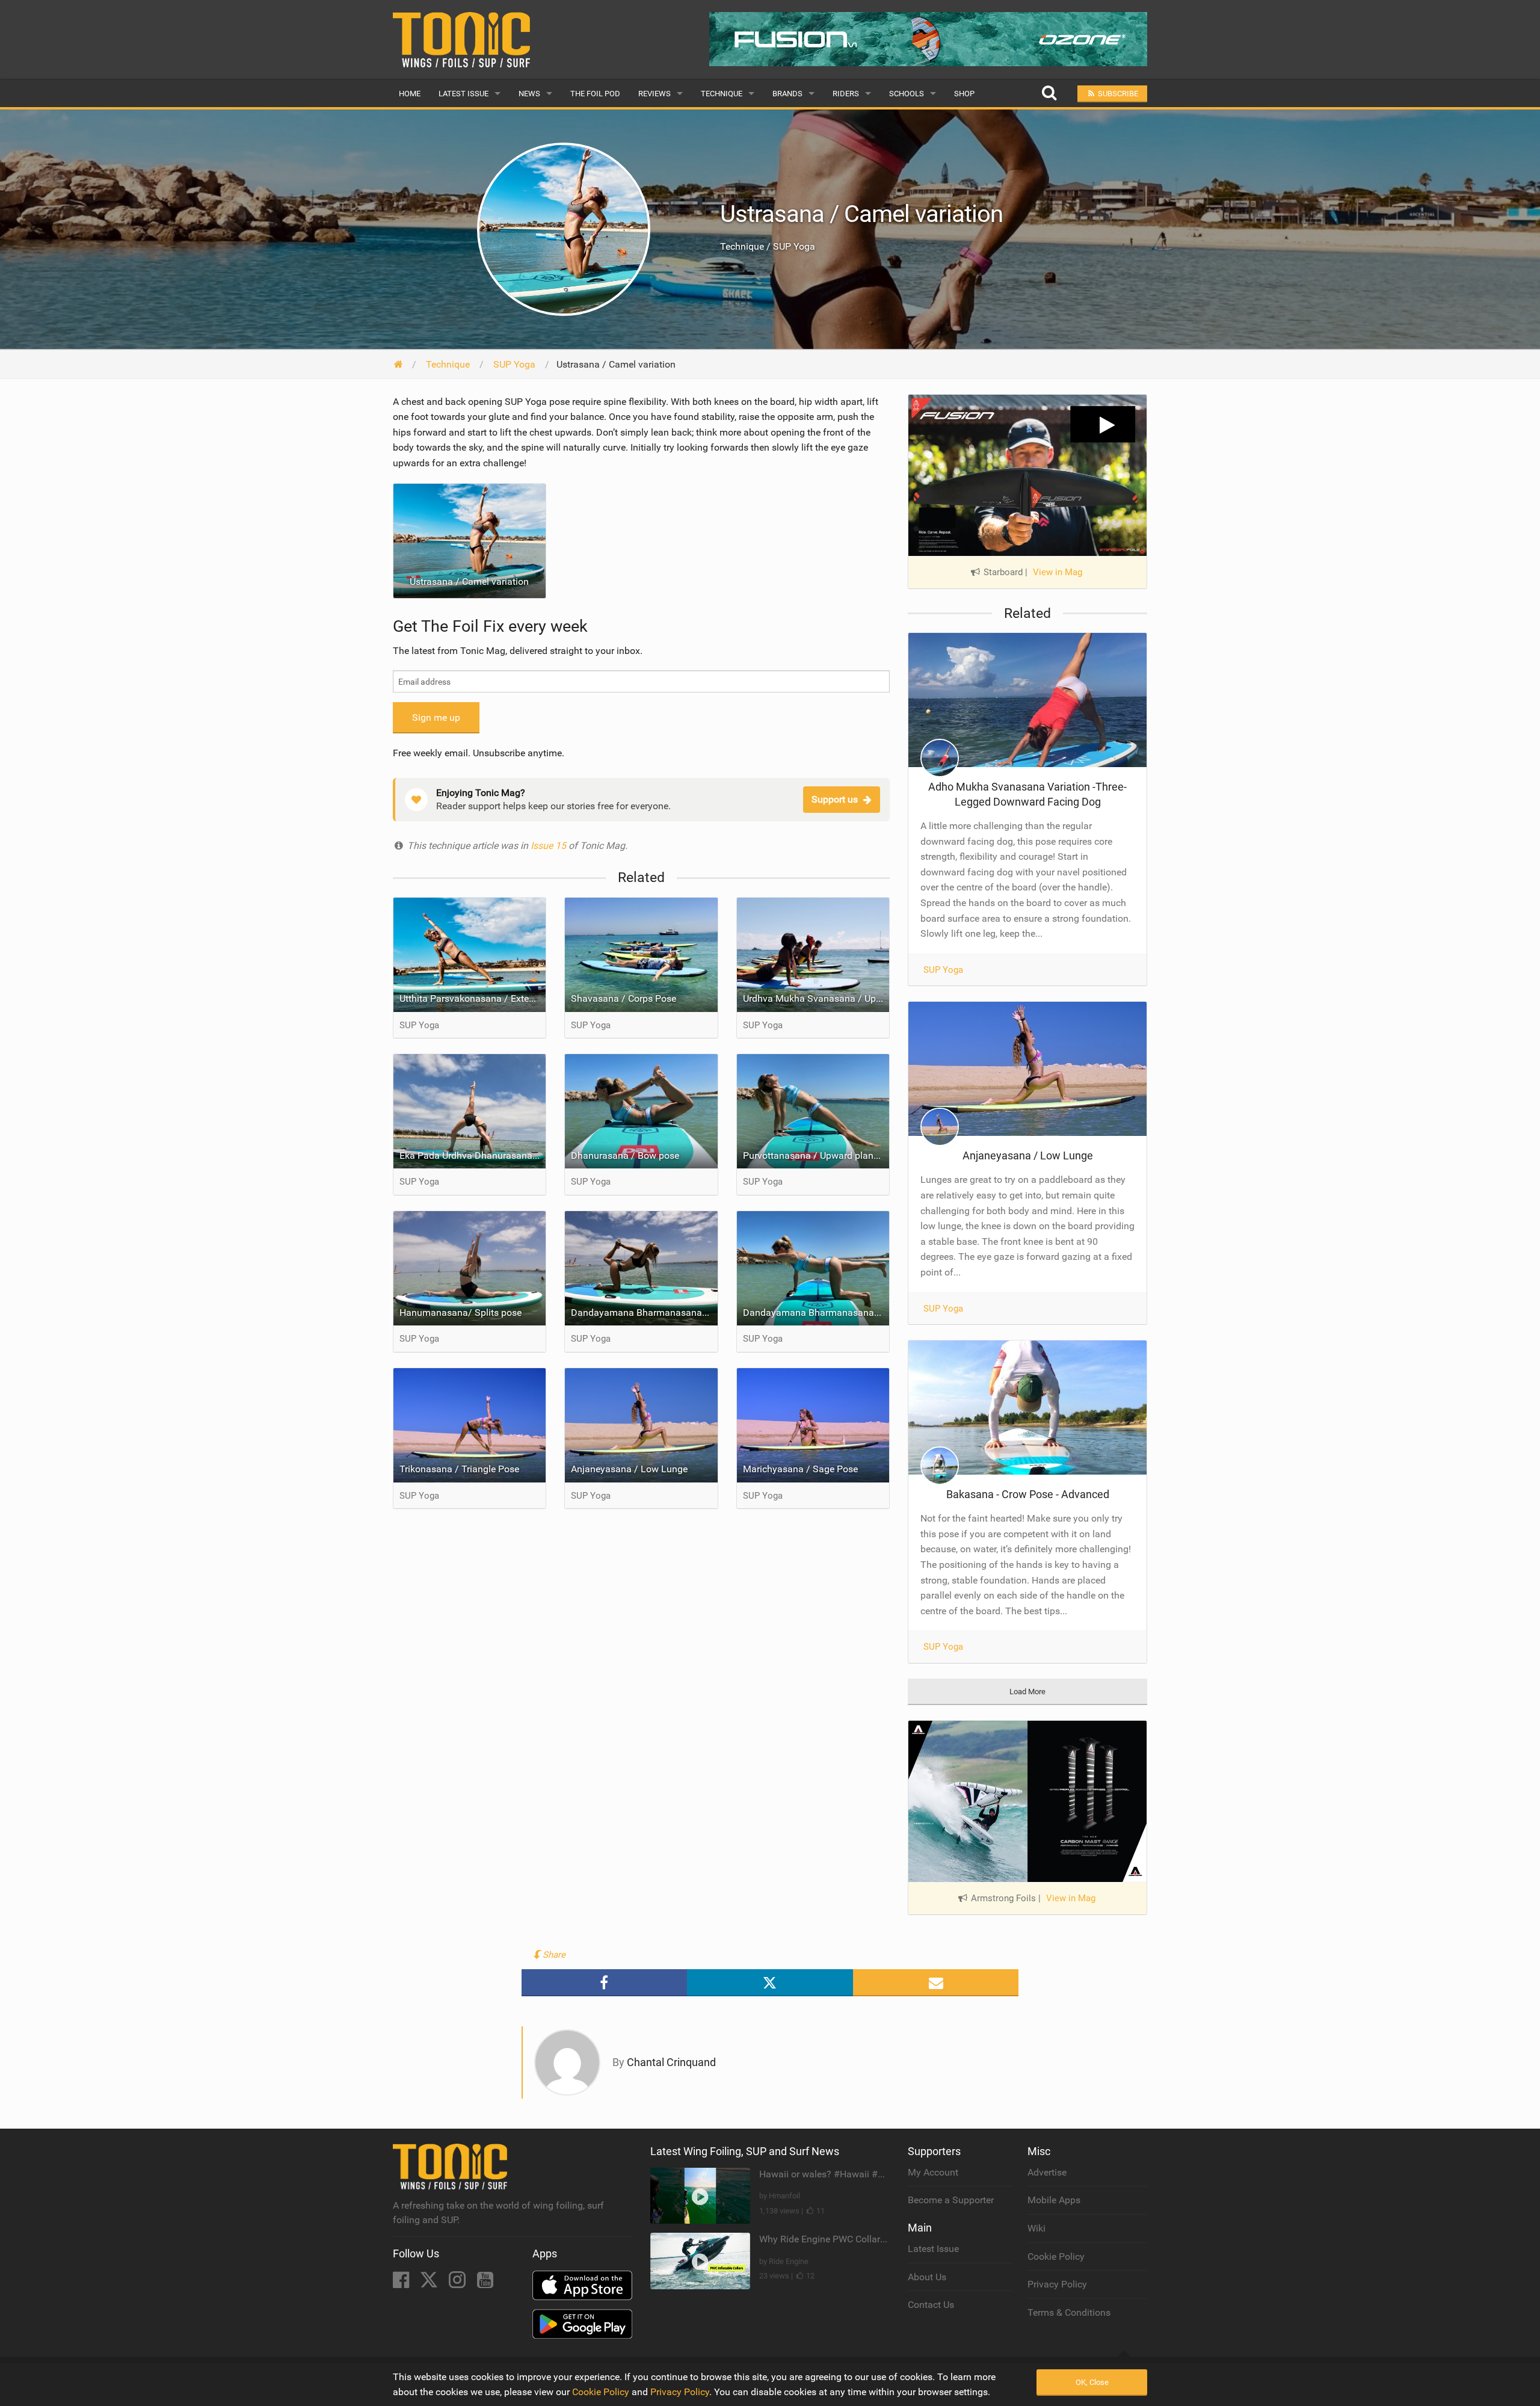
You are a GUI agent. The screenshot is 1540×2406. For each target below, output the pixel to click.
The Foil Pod (595, 94)
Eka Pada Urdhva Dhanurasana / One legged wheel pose (473, 1155)
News (529, 94)
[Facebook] (402, 2284)
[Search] (1049, 94)
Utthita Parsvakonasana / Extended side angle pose (473, 998)
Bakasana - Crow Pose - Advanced (1028, 1494)
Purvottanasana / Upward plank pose (816, 1155)
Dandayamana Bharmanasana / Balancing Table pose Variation (644, 1313)
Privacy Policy (1057, 2284)
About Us (927, 2277)
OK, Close (1092, 2382)
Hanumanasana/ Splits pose (460, 1313)
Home (410, 94)
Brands (787, 94)
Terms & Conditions (1069, 2312)
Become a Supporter (951, 2200)
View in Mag (1058, 572)
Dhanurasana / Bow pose (625, 1155)
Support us (835, 799)
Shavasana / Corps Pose (624, 998)
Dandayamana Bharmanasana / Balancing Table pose (816, 1313)
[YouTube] (485, 2284)
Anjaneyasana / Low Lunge (629, 1469)
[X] (430, 2284)
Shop (964, 94)
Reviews (654, 94)
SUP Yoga (943, 970)
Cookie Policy (1056, 2256)
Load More (1027, 1692)
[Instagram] (458, 2284)
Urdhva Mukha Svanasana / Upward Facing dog (816, 998)
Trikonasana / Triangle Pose (459, 1469)
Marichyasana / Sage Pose (800, 1469)
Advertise (1047, 2172)
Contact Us (931, 2305)
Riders (846, 94)
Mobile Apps (1054, 2200)
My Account (933, 2172)
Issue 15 (550, 846)
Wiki (1036, 2228)
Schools (907, 94)
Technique (722, 94)
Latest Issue (464, 94)
